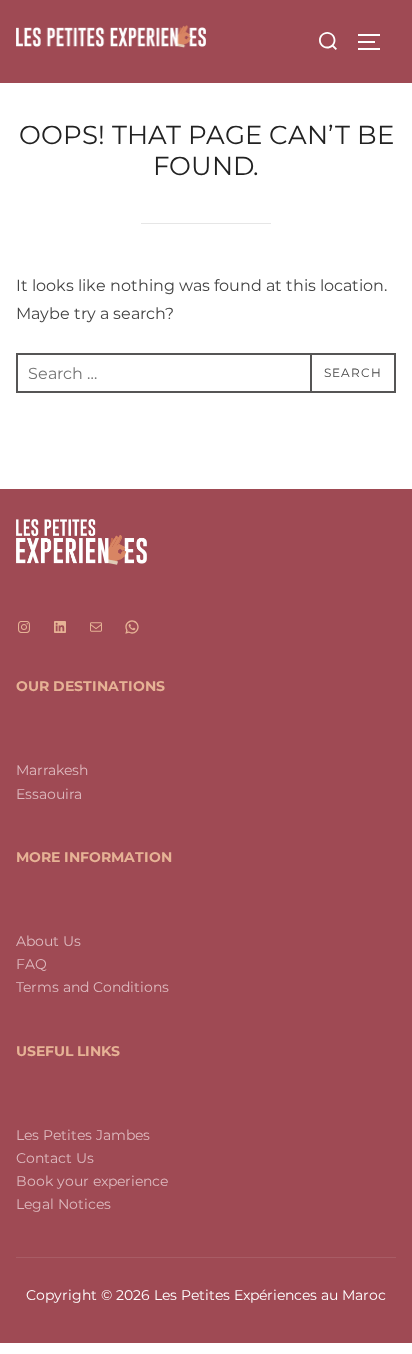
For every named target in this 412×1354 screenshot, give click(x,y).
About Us (48, 941)
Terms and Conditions (92, 987)
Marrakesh (52, 770)
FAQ (31, 964)
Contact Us (55, 1158)
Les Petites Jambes (83, 1135)
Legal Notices (63, 1204)
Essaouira (49, 794)
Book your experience (92, 1181)
